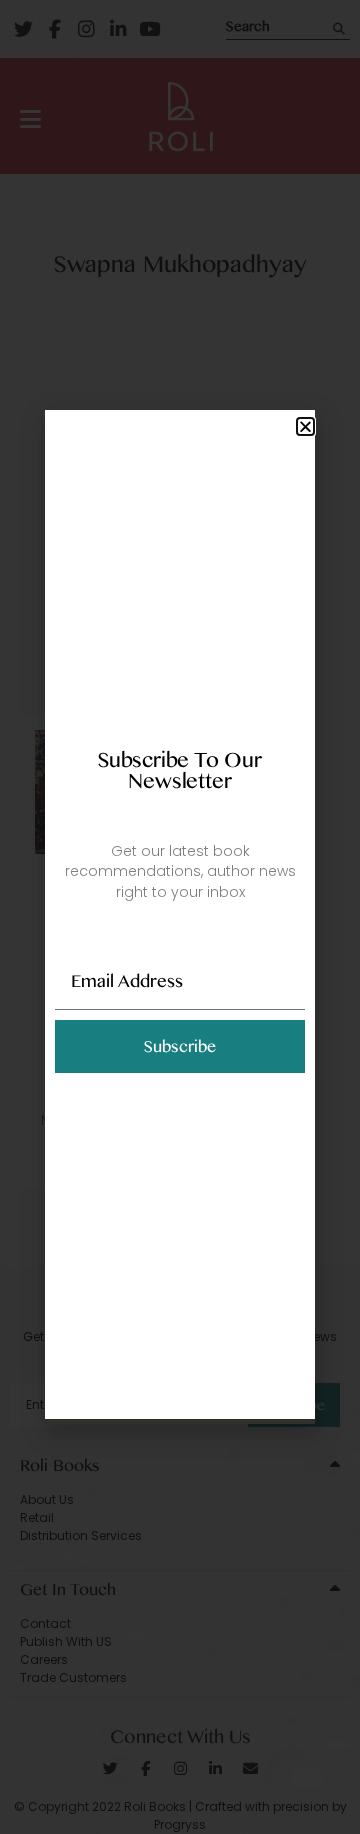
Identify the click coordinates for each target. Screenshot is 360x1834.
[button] (305, 426)
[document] (180, 917)
